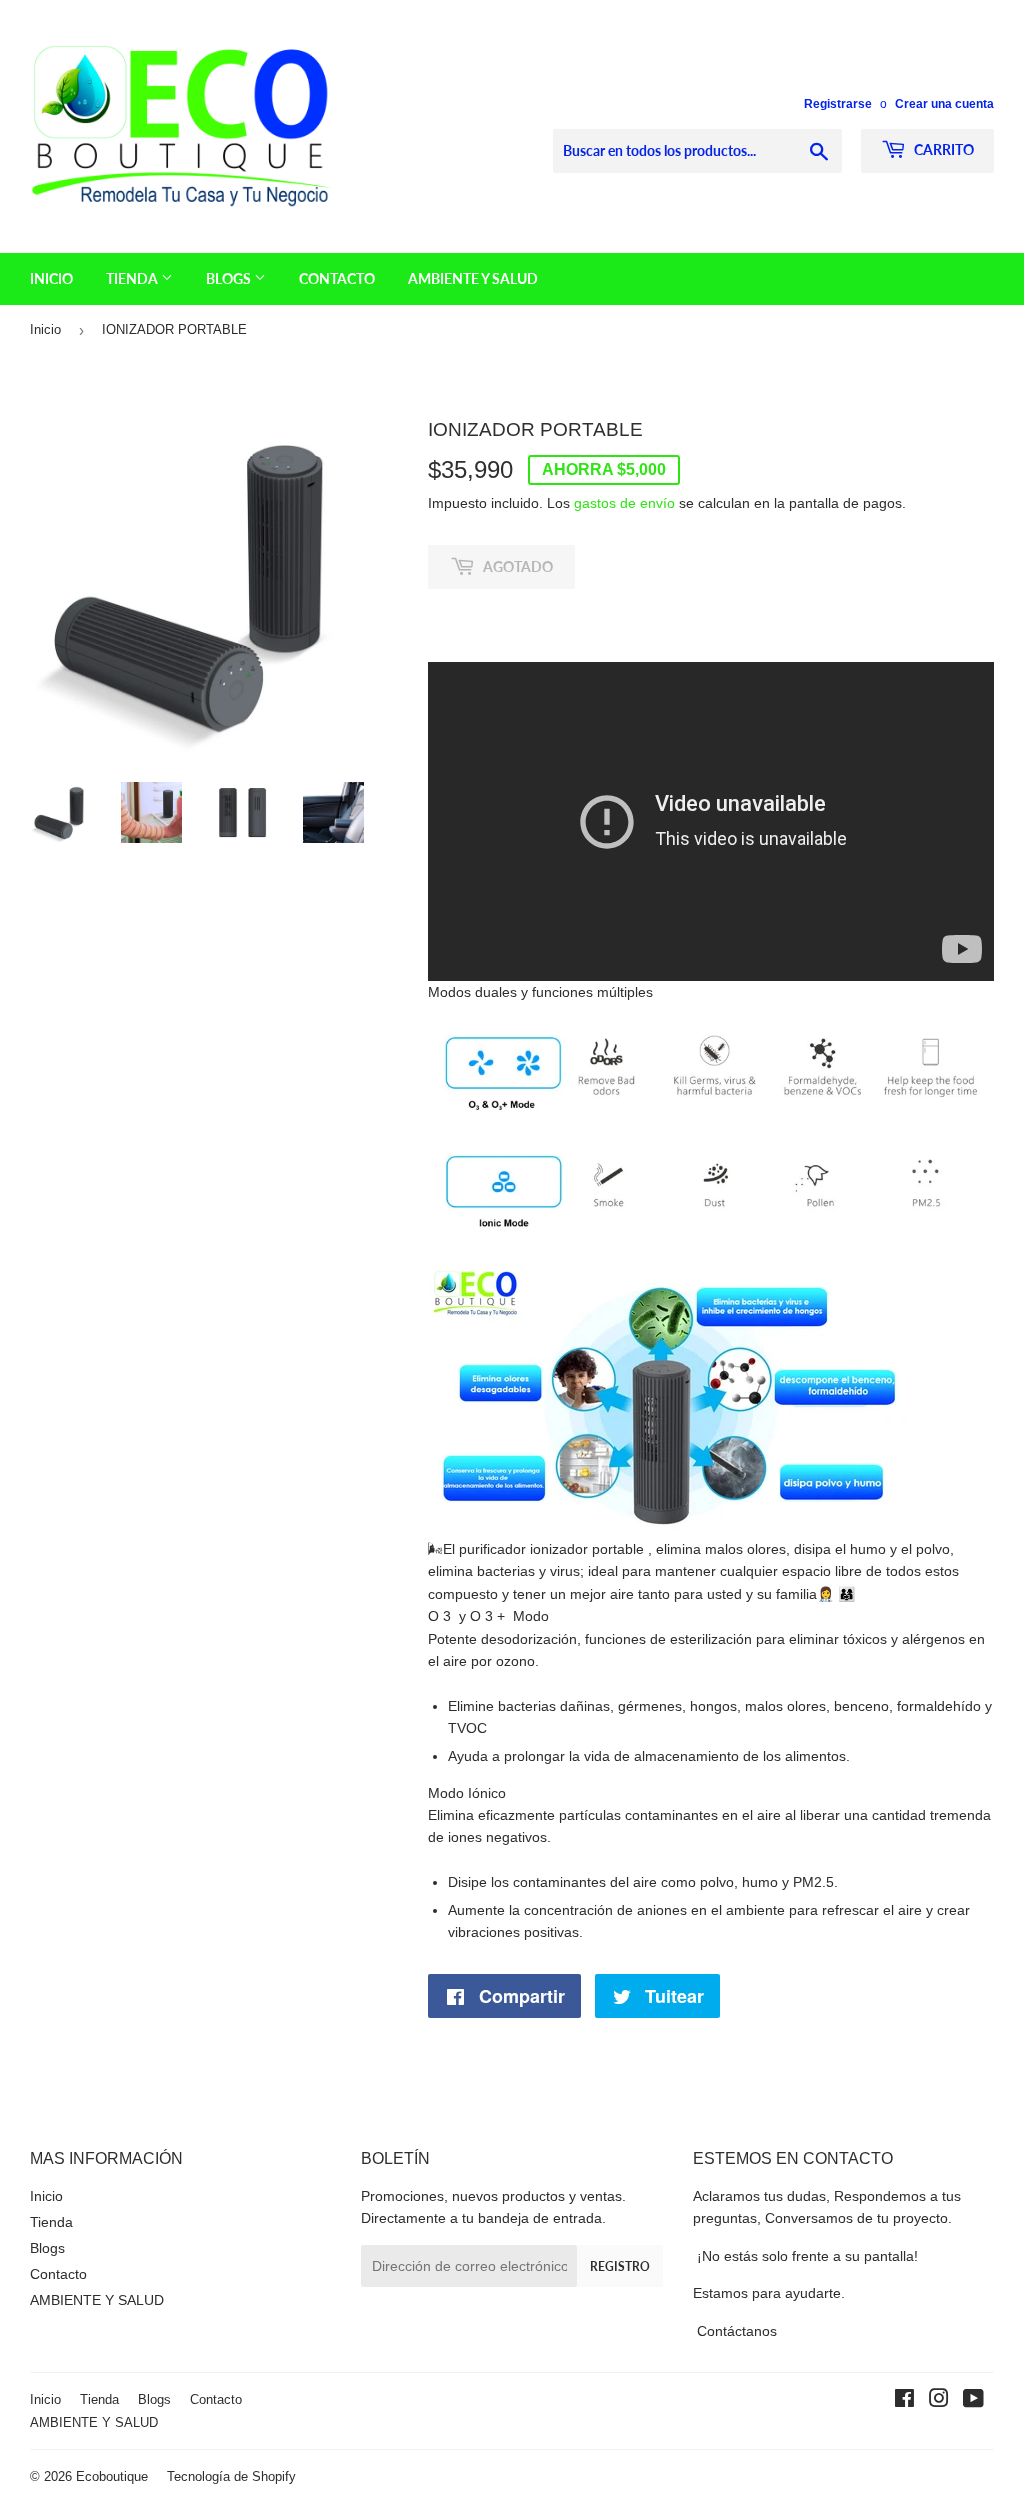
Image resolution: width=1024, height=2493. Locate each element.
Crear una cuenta (944, 104)
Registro (620, 2266)
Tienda (133, 278)
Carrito (942, 149)
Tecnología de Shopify (231, 2476)
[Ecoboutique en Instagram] (939, 2401)
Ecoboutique (112, 2476)
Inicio (51, 278)
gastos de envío (624, 503)
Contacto (337, 278)
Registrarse (838, 104)
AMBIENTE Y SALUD (473, 278)
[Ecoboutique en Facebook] (904, 2401)
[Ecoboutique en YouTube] (973, 2401)
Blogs (230, 278)
